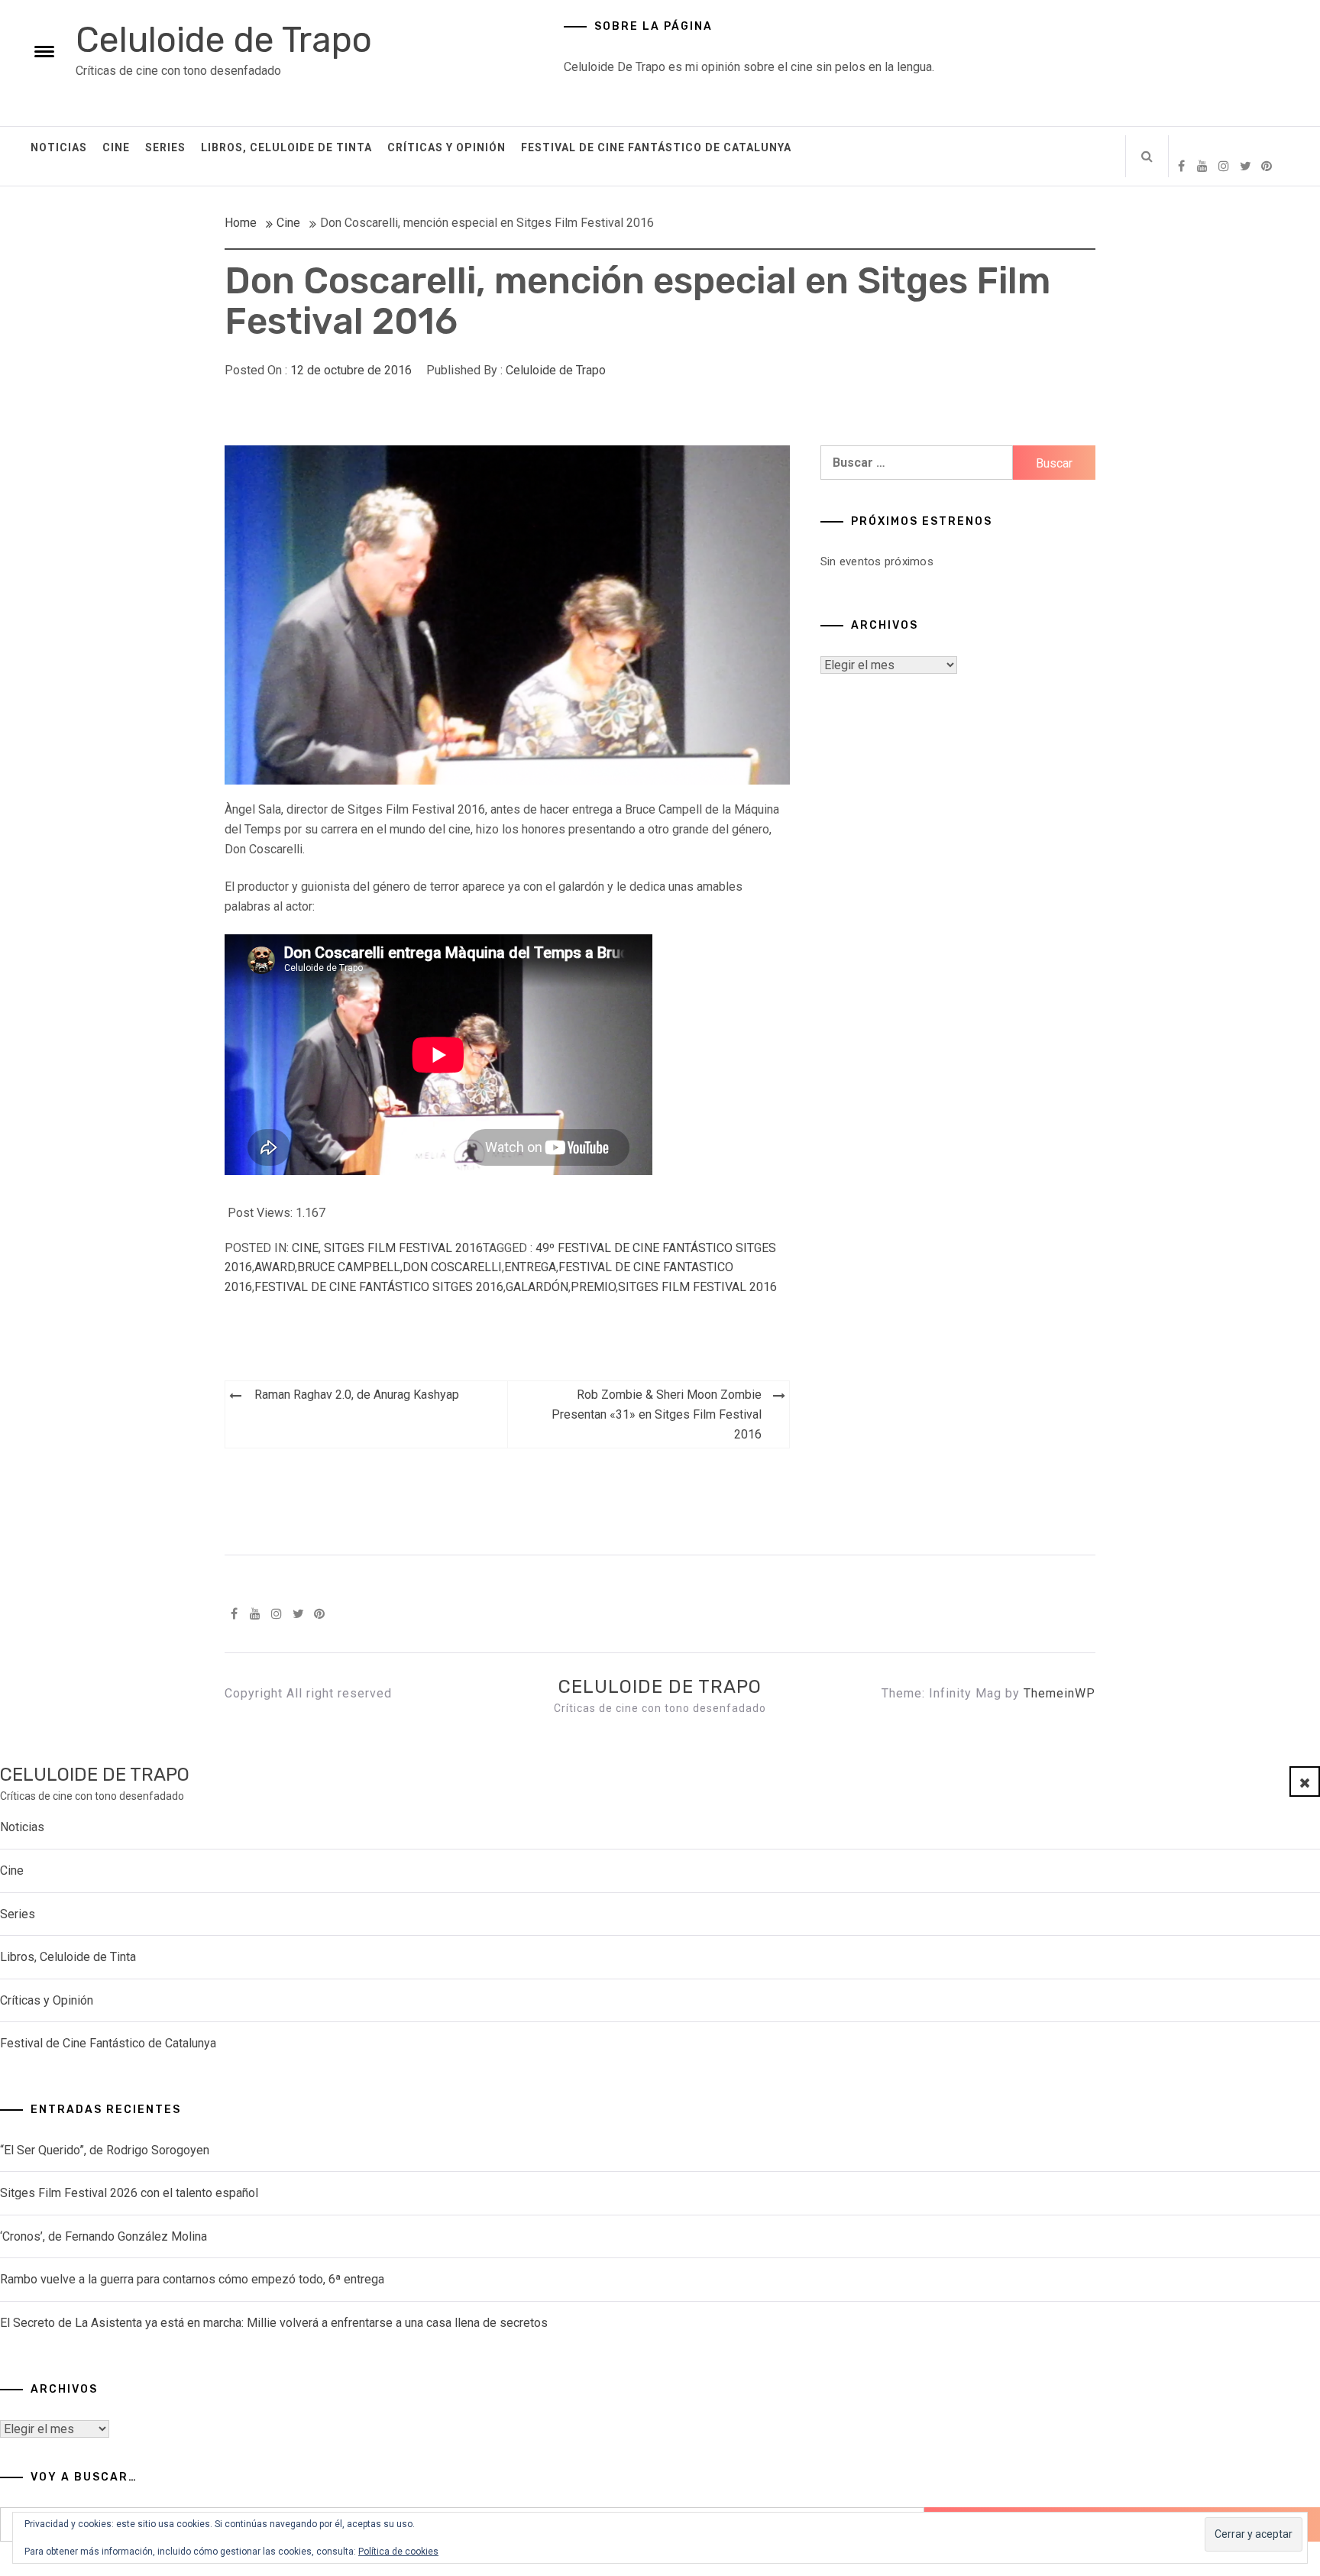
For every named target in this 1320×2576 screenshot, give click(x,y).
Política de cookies (398, 2552)
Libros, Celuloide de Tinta (286, 147)
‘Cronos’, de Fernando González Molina (104, 2236)
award (275, 1267)
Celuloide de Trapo (224, 40)
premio (593, 1287)
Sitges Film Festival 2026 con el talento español (129, 2193)
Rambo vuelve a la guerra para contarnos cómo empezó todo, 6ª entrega (192, 2279)
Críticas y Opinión (446, 147)
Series (165, 147)
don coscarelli (452, 1267)
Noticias (59, 147)
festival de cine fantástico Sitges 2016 (379, 1287)
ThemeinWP (1060, 1693)
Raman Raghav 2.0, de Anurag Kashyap (357, 1395)
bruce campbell (349, 1267)
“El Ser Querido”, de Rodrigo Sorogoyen (105, 2150)
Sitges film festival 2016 (403, 1248)
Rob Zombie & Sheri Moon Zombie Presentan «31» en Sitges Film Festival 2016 (657, 1414)
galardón (537, 1287)
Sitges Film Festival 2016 (697, 1287)
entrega (530, 1267)
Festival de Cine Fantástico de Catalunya (656, 147)
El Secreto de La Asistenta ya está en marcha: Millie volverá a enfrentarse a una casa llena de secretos (274, 2323)
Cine (116, 147)
